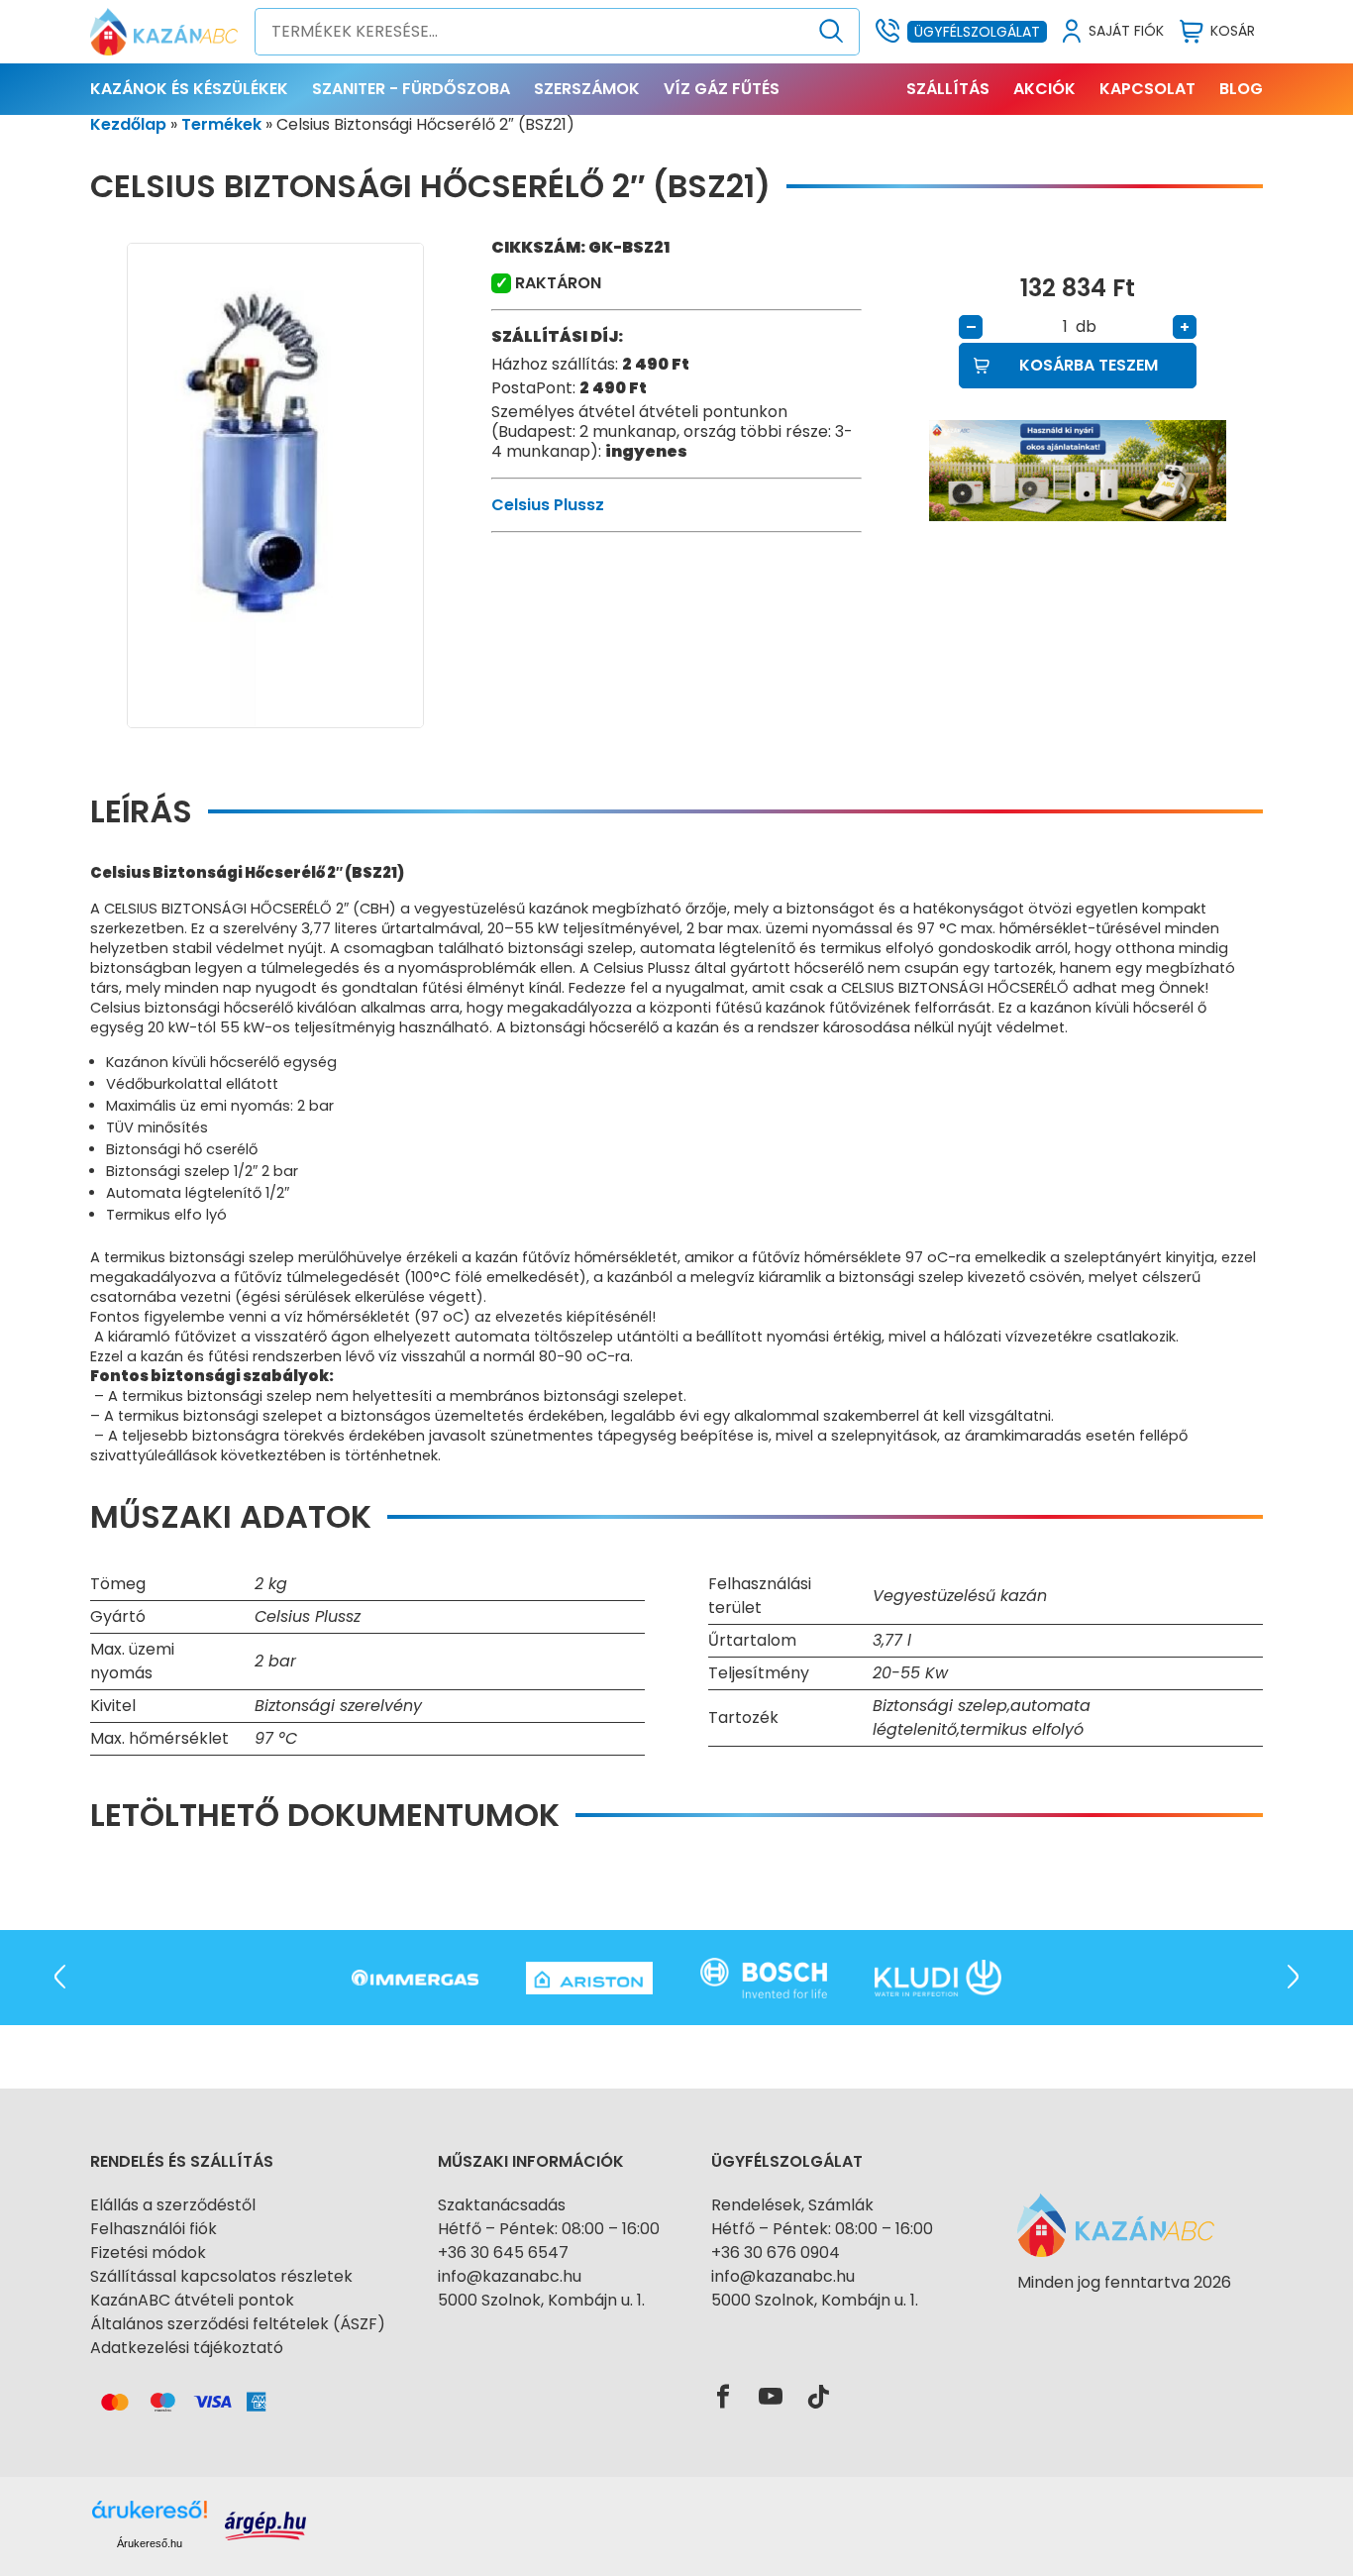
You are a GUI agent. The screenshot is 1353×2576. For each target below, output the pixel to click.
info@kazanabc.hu (510, 2276)
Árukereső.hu (150, 2543)
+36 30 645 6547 (503, 2253)
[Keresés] (832, 32)
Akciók (1044, 89)
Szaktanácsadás (502, 2205)
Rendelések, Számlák (792, 2205)
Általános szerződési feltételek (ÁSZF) (238, 2324)
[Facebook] (723, 2398)
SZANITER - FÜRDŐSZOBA (411, 89)
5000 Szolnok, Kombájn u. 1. (541, 2300)
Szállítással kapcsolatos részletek (221, 2276)
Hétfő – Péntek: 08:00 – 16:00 (549, 2229)
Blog (1241, 89)
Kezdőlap (128, 124)
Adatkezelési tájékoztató (187, 2348)
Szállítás (948, 89)
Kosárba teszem (1089, 365)
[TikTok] (818, 2398)
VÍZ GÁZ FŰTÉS (722, 89)
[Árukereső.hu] (1124, 2318)
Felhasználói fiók (154, 2229)
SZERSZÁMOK (587, 89)
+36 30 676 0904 (776, 2253)
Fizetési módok (148, 2253)
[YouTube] (771, 2398)
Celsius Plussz (548, 505)
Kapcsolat (1147, 89)
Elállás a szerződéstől (173, 2205)
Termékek (221, 124)
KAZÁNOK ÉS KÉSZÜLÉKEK (189, 89)
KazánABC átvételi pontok (192, 2300)
